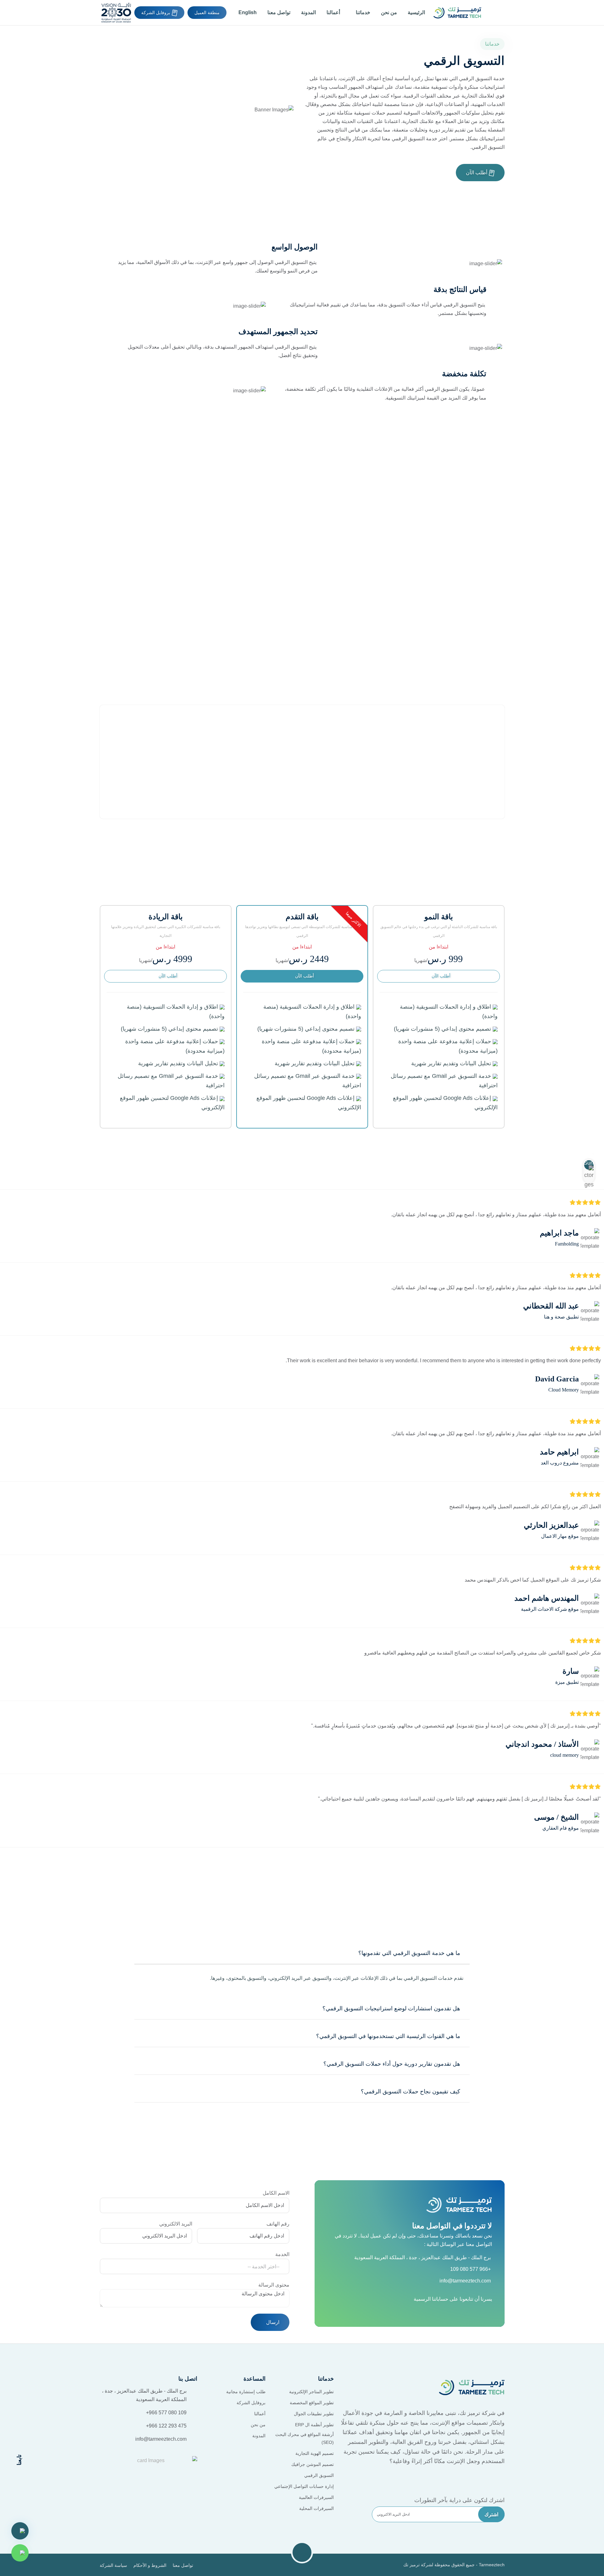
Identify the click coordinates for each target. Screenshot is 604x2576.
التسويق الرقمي (319, 2475)
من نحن (389, 12)
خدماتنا (362, 12)
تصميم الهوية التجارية (315, 2453)
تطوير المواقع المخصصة (312, 2403)
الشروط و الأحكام (150, 2565)
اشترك (491, 2514)
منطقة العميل (207, 13)
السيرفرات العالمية (316, 2497)
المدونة (308, 12)
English (247, 12)
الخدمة (282, 2254)
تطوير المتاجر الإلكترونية (311, 2392)
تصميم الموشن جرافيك (313, 2464)
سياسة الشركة (113, 2565)
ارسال (272, 2322)
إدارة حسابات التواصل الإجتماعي (304, 2486)
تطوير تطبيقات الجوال (314, 2414)
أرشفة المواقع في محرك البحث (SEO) (305, 2438)
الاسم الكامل (276, 2193)
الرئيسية (416, 12)
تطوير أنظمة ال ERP (314, 2425)
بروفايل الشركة (157, 13)
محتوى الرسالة (274, 2285)
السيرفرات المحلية (316, 2508)
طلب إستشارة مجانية (246, 2392)
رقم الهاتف (278, 2224)
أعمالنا (333, 12)
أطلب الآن (477, 173)
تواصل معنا (279, 12)
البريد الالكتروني (176, 2224)
